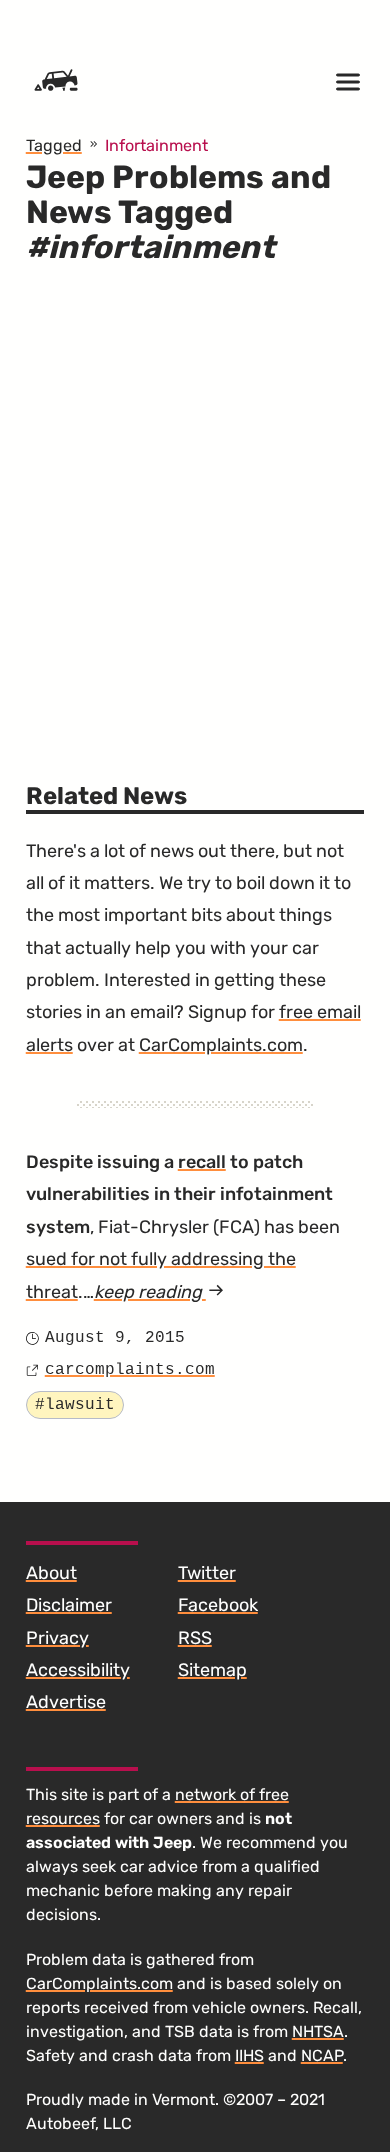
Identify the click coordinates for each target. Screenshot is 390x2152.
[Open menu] (348, 82)
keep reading (159, 1292)
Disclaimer (69, 1605)
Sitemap (212, 1670)
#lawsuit (75, 1405)
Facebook (218, 1605)
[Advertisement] (195, 512)
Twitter (207, 1573)
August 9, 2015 (115, 1338)
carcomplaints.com (130, 1370)
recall (202, 1162)
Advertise (66, 1702)
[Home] (56, 82)
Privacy (57, 1638)
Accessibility (78, 1670)
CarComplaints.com (221, 1045)
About (51, 1573)
